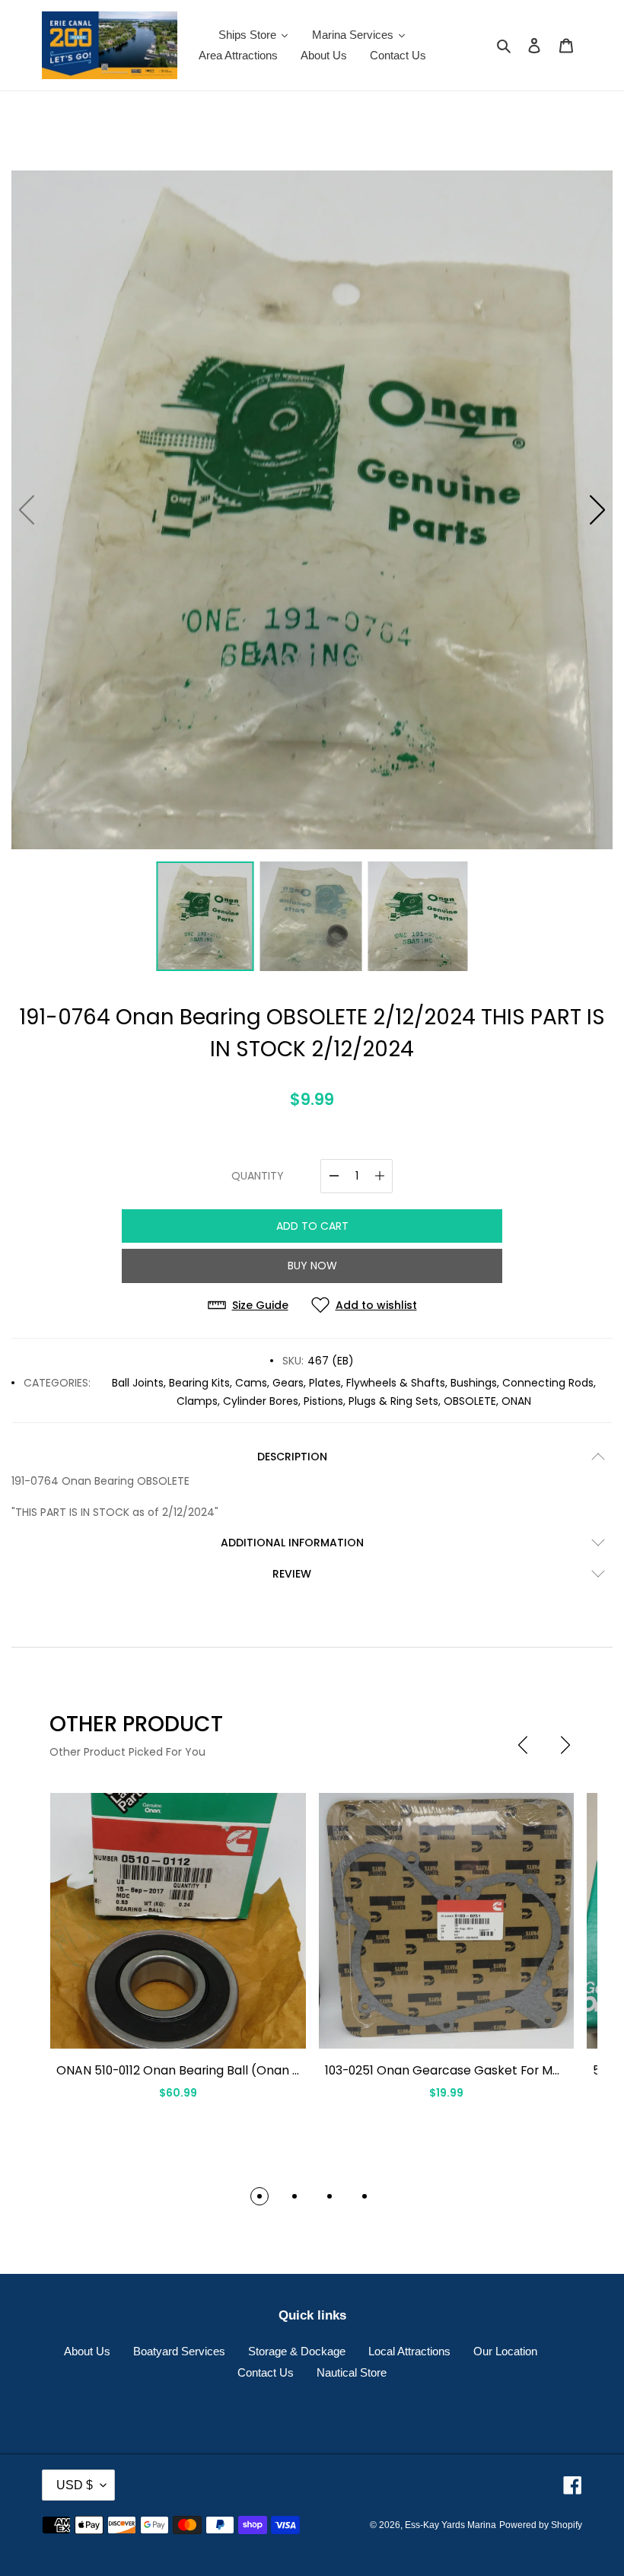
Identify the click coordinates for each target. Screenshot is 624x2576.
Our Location (505, 2351)
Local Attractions (409, 2351)
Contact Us (266, 2372)
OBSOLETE (470, 1401)
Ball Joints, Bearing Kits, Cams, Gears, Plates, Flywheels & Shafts (279, 1383)
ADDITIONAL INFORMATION (292, 1543)
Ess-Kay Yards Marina (450, 2525)
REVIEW (292, 1574)
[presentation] (523, 1745)
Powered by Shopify (541, 2525)
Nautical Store (352, 2372)
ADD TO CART (312, 1226)
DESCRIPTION (292, 1457)
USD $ (75, 2485)
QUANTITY (258, 1176)
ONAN (516, 1401)
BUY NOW (312, 1266)
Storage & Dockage (297, 2351)
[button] (597, 510)
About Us (87, 2351)
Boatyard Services (179, 2351)
